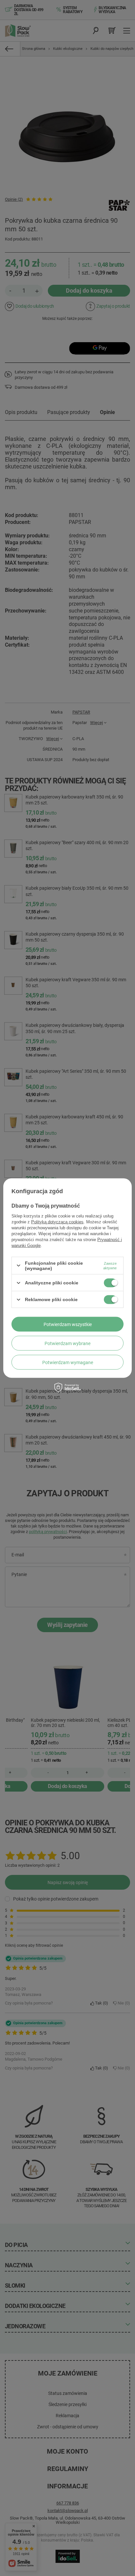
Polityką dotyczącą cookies (57, 1222)
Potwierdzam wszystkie (68, 1324)
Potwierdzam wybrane (67, 1343)
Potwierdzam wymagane (68, 1362)
